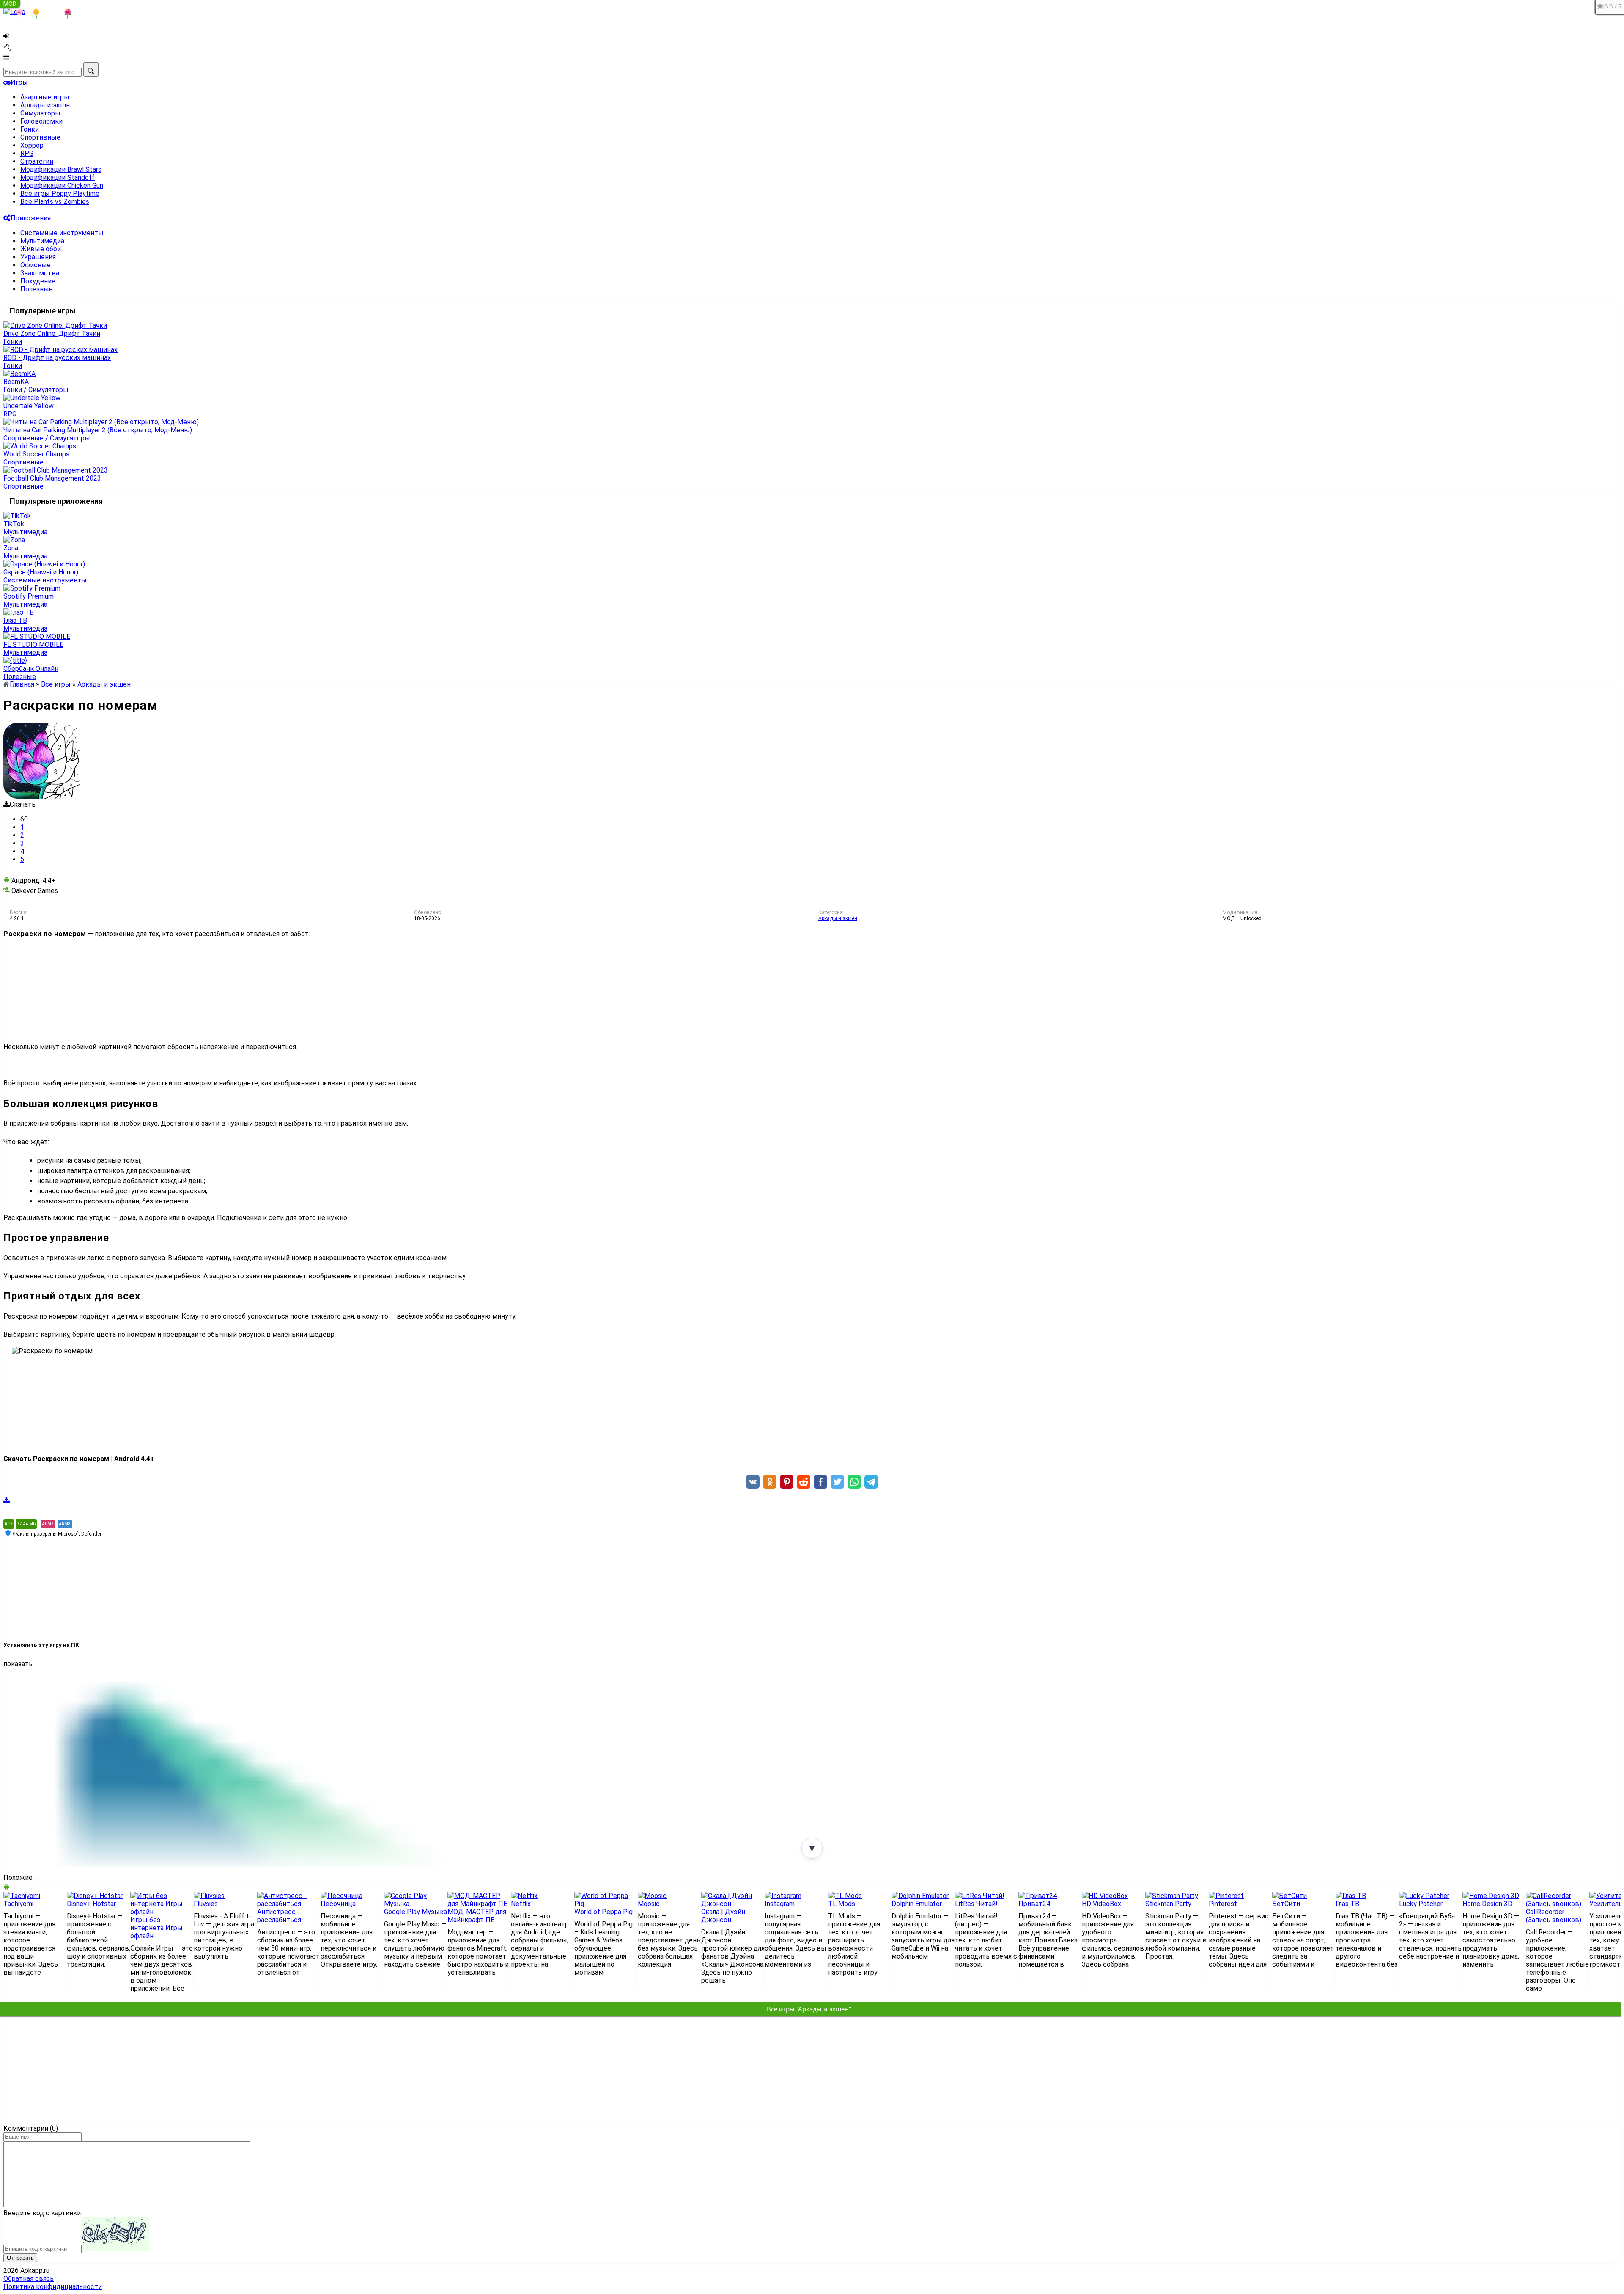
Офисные (36, 265)
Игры (19, 82)
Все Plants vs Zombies (55, 202)
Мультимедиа (42, 241)
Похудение (38, 281)
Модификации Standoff (58, 177)
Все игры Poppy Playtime (60, 194)
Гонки (30, 129)
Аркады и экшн (45, 105)
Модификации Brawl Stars (61, 169)
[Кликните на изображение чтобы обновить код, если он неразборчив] (115, 2249)
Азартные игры (45, 97)
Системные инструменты (62, 233)
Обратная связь (29, 2279)
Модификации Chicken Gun (62, 185)
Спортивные (40, 137)
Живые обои (41, 249)
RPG (27, 153)
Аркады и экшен (838, 918)
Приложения (31, 218)
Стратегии (37, 161)
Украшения (38, 257)
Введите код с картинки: (43, 2213)
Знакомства (40, 273)
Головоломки (41, 121)
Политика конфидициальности (53, 2287)
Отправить (20, 2258)
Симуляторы (40, 113)
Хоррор (32, 145)
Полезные (37, 289)
